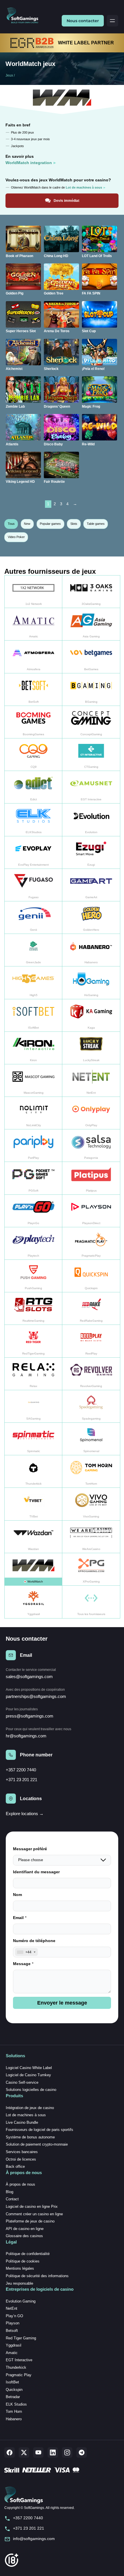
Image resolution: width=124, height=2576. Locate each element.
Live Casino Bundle (22, 2122)
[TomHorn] (91, 1472)
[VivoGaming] (91, 1504)
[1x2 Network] (33, 592)
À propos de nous (20, 2184)
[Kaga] (91, 1016)
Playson (13, 2323)
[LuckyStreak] (91, 1048)
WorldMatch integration (29, 163)
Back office (15, 2166)
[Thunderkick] (33, 1472)
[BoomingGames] (33, 722)
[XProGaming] (91, 1569)
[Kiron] (33, 1048)
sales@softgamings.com (29, 1677)
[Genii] (33, 918)
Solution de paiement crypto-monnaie (37, 2144)
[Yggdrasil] (33, 1602)
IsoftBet (12, 2382)
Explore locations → (25, 1814)
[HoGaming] (91, 983)
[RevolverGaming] (91, 1374)
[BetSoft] (33, 690)
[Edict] (33, 787)
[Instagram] (67, 2452)
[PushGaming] (33, 1276)
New (27, 524)
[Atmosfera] (33, 657)
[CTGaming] (91, 755)
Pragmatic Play (19, 2375)
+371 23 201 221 (21, 1780)
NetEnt (12, 2308)
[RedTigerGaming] (33, 1341)
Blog (10, 2192)
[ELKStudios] (33, 820)
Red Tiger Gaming (21, 2338)
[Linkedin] (53, 2452)
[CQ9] (33, 755)
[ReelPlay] (91, 1341)
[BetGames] (91, 657)
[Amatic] (33, 624)
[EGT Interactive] (91, 787)
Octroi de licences (21, 2159)
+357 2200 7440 (21, 1770)
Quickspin (14, 2390)
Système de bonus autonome (30, 2137)
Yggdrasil (14, 2345)
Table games (96, 524)
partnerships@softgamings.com (36, 1696)
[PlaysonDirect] (91, 1211)
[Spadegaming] (91, 1406)
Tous (11, 524)
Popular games (50, 524)
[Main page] (25, 16)
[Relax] (33, 1374)
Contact (12, 2199)
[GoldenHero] (91, 918)
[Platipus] (91, 1178)
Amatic (12, 2353)
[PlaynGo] (33, 1211)
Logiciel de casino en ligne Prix (32, 2206)
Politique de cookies (23, 2261)
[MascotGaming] (33, 1081)
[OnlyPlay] (91, 1113)
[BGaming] (91, 690)
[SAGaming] (33, 1406)
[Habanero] (91, 950)
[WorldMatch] (33, 1569)
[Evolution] (91, 820)
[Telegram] (82, 2452)
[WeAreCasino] (91, 1537)
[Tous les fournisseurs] (91, 1602)
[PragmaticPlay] (91, 1244)
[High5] (33, 983)
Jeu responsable (19, 2283)
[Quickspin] (91, 1276)
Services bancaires (22, 2152)
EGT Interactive (19, 2360)
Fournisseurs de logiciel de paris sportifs (40, 2130)
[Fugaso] (33, 885)
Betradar (13, 2397)
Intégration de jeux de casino (30, 2108)
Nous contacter (83, 21)
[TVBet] (33, 1504)
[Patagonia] (91, 1146)
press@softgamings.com (30, 1716)
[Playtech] (33, 1244)
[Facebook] (10, 2452)
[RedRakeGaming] (91, 1309)
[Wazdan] (33, 1537)
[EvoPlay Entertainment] (33, 853)
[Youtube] (38, 2452)
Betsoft (12, 2331)
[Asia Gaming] (91, 624)
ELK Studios (16, 2404)
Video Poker (16, 537)
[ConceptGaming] (91, 722)
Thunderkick (16, 2367)
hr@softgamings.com (26, 1736)
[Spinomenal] (91, 1439)
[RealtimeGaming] (33, 1309)
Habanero (14, 2419)
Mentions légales (20, 2268)
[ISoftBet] (33, 1016)
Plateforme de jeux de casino (30, 2221)
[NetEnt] (91, 1081)
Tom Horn (14, 2411)
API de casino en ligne (25, 2229)
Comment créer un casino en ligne (34, 2214)
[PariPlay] (33, 1146)
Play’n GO (14, 2316)
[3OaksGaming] (91, 592)
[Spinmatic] (33, 1439)
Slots (74, 524)
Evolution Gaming (21, 2301)
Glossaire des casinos (24, 2236)
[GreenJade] (33, 950)
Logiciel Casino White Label (29, 2068)
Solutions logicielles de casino (31, 2090)
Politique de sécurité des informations (37, 2276)
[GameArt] (91, 885)
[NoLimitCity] (33, 1113)
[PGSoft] (33, 1178)
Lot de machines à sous (26, 2115)
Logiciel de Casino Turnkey (28, 2075)
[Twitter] (24, 2452)
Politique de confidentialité (28, 2254)
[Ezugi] (91, 853)
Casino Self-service (22, 2082)
